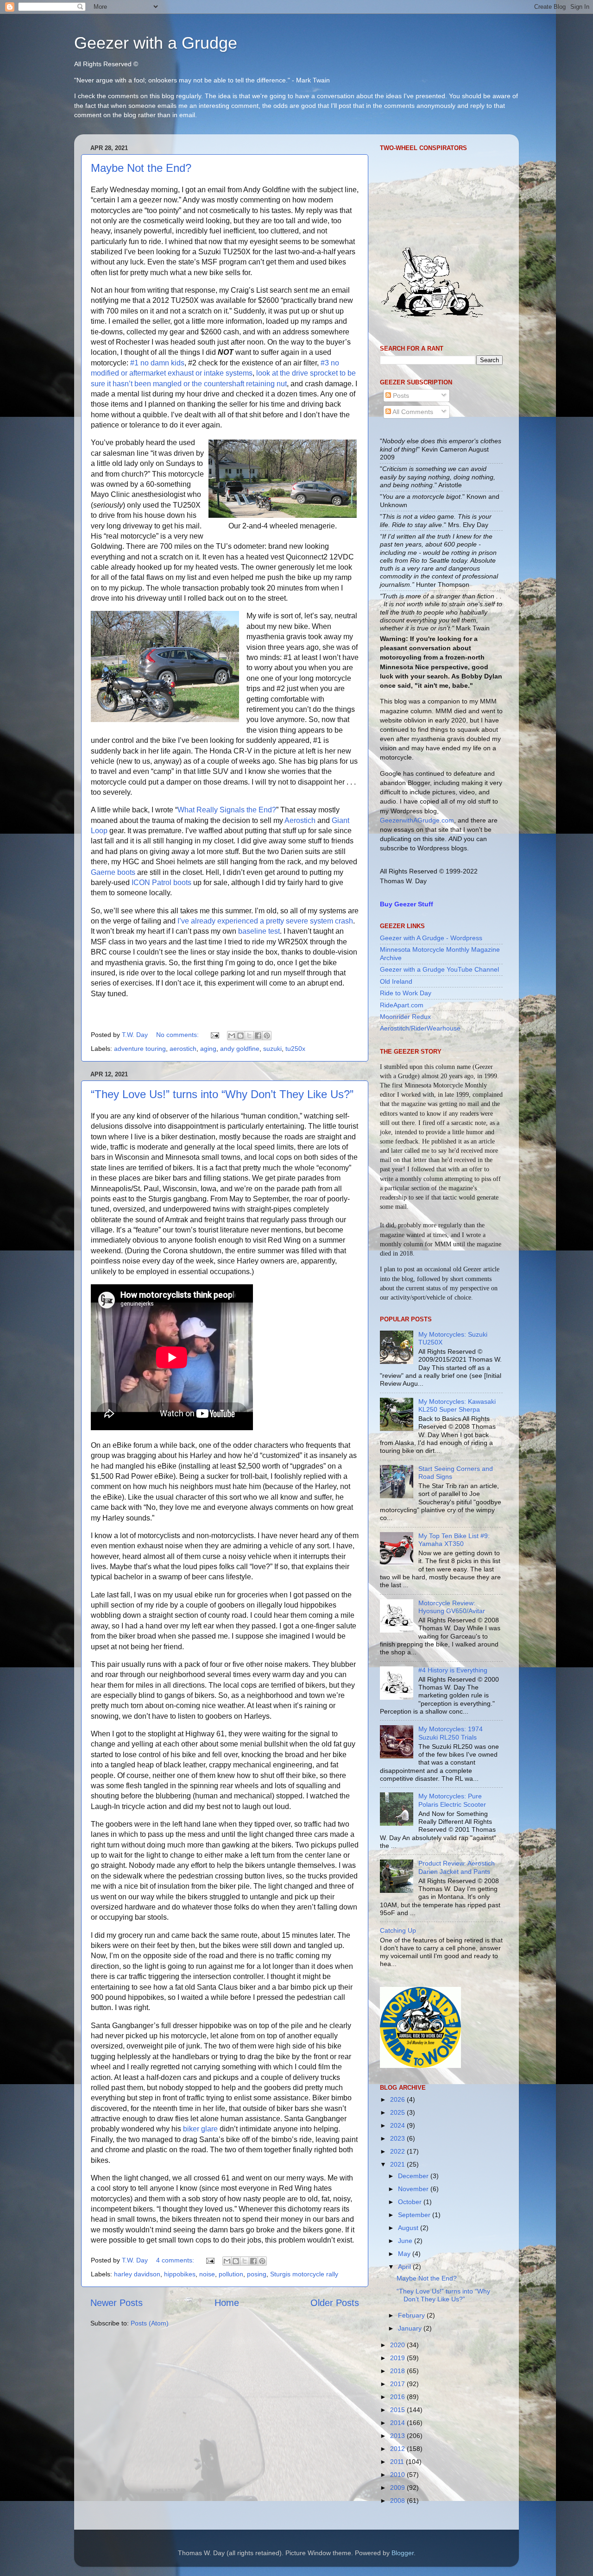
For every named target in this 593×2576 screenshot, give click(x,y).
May (405, 2254)
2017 (398, 2384)
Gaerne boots (113, 872)
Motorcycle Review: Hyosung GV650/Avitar (452, 1607)
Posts (400, 396)
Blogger (403, 2553)
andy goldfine (240, 1049)
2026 (398, 2099)
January (411, 2328)
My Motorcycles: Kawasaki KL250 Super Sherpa (457, 1405)
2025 (398, 2112)
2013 (398, 2436)
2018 (398, 2371)
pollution (231, 2274)
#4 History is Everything (453, 1670)
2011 (398, 2462)
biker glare (200, 2129)
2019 (398, 2358)
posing (257, 2274)
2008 (398, 2501)
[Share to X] (249, 1036)
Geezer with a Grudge (156, 43)
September (415, 2215)
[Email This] (232, 1036)
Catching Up (398, 1930)
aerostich (183, 1049)
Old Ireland (396, 981)
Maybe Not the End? (141, 168)
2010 (398, 2475)
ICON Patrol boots (161, 883)
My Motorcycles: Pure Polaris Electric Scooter (452, 1800)
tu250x (295, 1049)
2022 (398, 2151)
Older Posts (335, 2303)
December (414, 2176)
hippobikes (180, 2274)
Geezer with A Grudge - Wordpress (431, 938)
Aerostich (300, 820)
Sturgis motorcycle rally (304, 2274)
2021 (398, 2164)
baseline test (259, 931)
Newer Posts (117, 2303)
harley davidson (137, 2274)
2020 (398, 2345)
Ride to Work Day (406, 993)
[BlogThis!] (240, 1036)
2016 (398, 2397)
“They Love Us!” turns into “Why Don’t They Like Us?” (222, 1094)
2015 (398, 2410)
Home (227, 2303)
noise (207, 2274)
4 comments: (176, 2260)
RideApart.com (402, 1005)
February (412, 2315)
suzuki (272, 1049)
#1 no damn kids (157, 363)
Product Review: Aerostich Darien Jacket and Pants (457, 1867)
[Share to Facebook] (258, 1036)
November (414, 2189)
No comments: (178, 1035)
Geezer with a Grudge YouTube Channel (439, 969)
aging (208, 1049)
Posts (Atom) (150, 2323)
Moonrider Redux (405, 1017)
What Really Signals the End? (227, 810)
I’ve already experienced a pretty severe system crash (265, 921)
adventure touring (140, 1049)
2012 (398, 2449)
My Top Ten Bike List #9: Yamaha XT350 (454, 1540)
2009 (398, 2488)
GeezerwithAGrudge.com (417, 820)
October (411, 2202)
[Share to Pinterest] (267, 1036)
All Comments (412, 412)
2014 (398, 2423)
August (409, 2228)
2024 (398, 2125)
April (405, 2267)
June (406, 2241)
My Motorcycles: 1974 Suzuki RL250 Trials (451, 1733)
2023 (398, 2138)
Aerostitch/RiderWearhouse (420, 1028)
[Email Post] (214, 1035)
